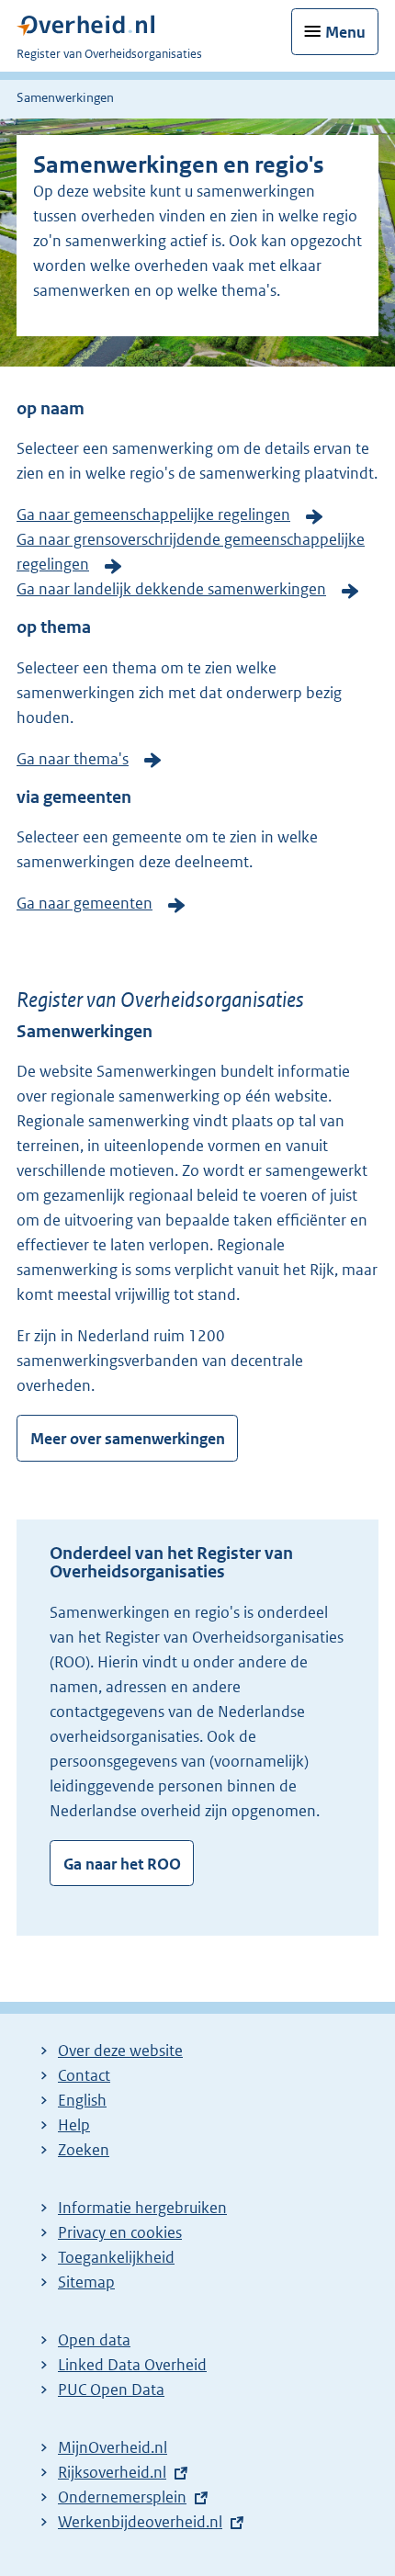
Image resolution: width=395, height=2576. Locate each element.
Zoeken (84, 2150)
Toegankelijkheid (116, 2257)
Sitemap (86, 2282)
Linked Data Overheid (132, 2365)
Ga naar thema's (73, 759)
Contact (84, 2075)
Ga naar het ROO (122, 1864)
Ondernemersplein (122, 2497)
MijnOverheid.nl (113, 2447)
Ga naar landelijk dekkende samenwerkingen (171, 589)
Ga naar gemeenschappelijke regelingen (153, 514)
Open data (94, 2340)
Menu (345, 32)
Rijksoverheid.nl (112, 2472)
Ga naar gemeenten (85, 903)
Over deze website (120, 2051)
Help (74, 2125)
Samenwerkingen (65, 97)
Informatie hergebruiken (142, 2208)
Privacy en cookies (120, 2232)
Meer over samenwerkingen (128, 1439)
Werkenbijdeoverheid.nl (140, 2522)
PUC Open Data (111, 2390)
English (82, 2100)
